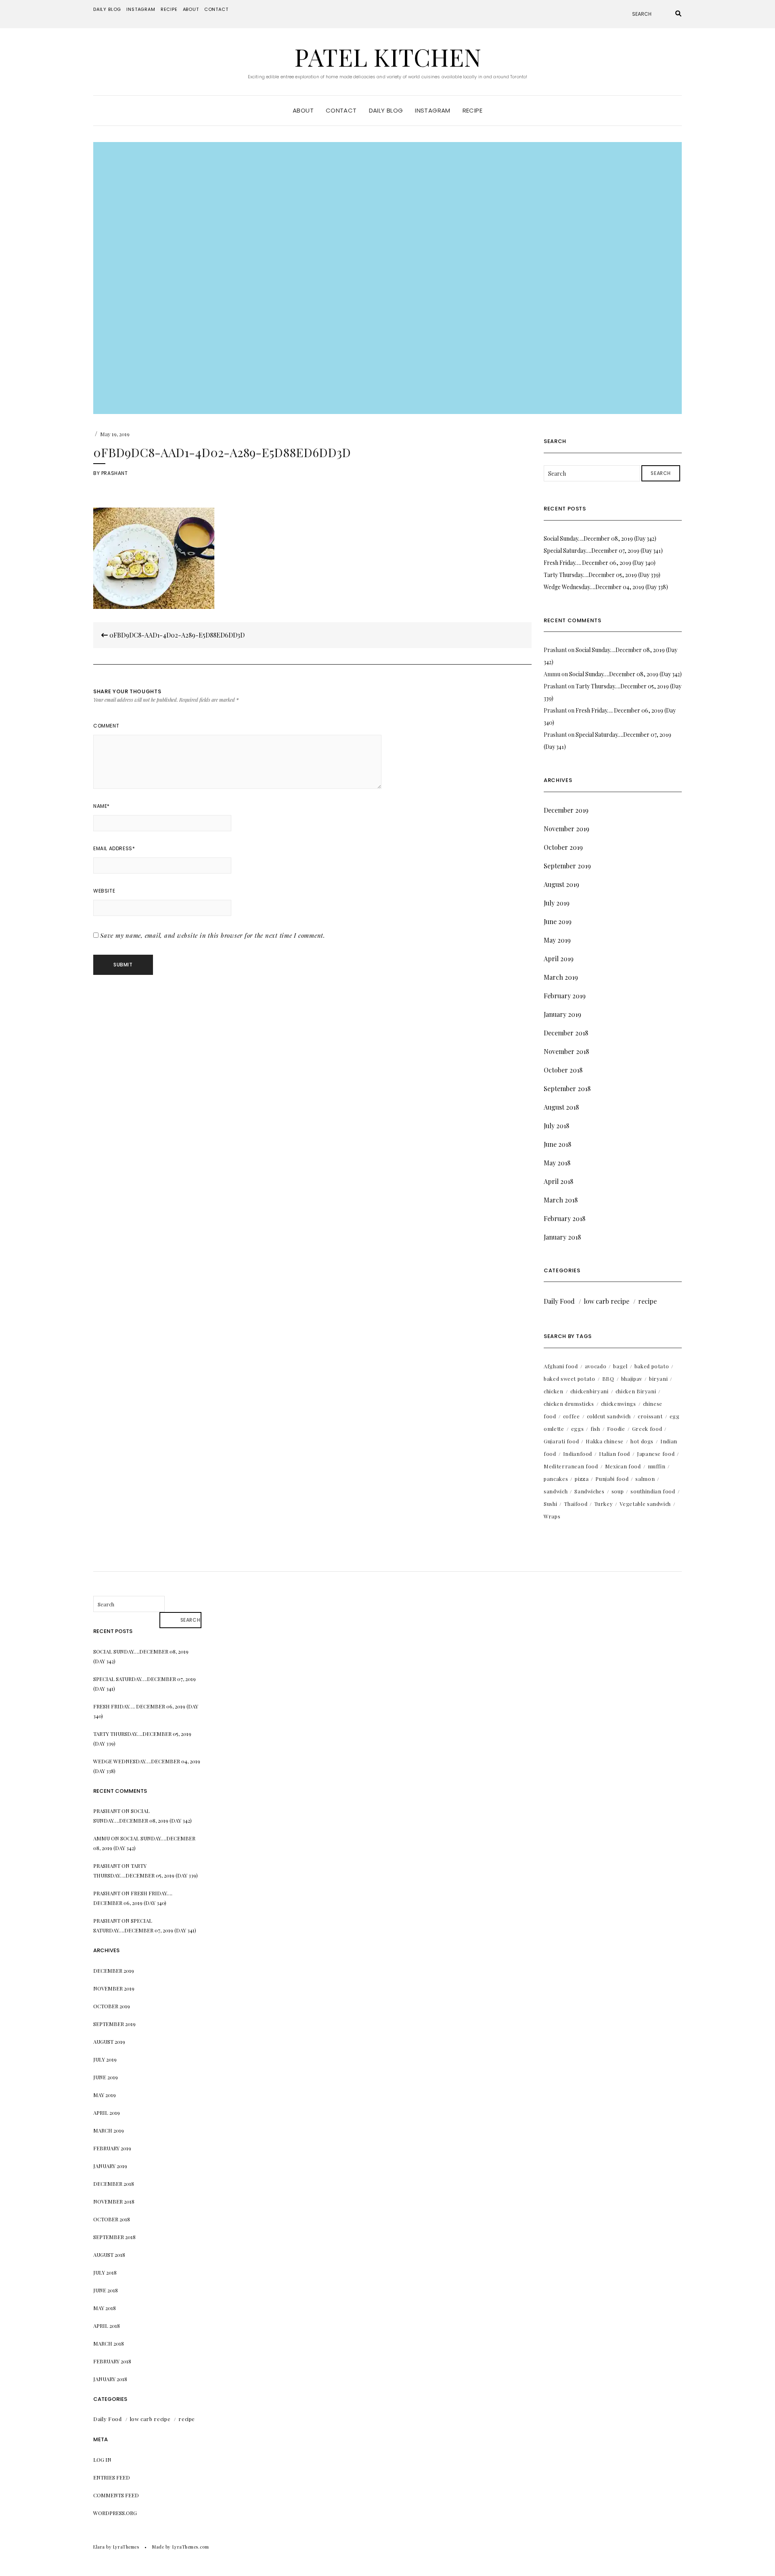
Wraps (552, 1516)
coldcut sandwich (609, 1416)
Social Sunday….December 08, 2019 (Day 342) (600, 538)
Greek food (647, 1429)
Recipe (169, 9)
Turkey (603, 1504)
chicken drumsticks (569, 1404)
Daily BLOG (107, 9)
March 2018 (561, 1200)
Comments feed (116, 2495)
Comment (106, 726)
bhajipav (632, 1379)
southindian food (653, 1491)
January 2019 (562, 1014)
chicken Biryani (636, 1391)
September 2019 (567, 866)
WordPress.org (115, 2513)
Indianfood (578, 1454)
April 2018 (558, 1181)
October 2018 (563, 1070)
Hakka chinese (604, 1441)
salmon (645, 1479)
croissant (650, 1416)
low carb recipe (606, 1301)
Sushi (550, 1504)
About (191, 9)
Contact (216, 9)
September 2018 (567, 1088)
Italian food (615, 1454)
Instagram (141, 9)
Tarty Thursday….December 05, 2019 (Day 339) (602, 575)
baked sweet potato (570, 1379)
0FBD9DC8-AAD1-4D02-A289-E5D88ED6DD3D (176, 635)
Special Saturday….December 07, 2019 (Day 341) (603, 551)
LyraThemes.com (191, 2547)
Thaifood (576, 1504)
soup (618, 1491)
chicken (554, 1391)
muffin (657, 1466)
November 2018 (566, 1051)
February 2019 (565, 996)
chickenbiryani (590, 1391)
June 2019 (558, 921)
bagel (620, 1366)
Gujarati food (561, 1441)
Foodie (616, 1429)
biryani (659, 1379)
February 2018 (564, 1218)
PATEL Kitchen (388, 56)
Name (102, 806)
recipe (647, 1301)
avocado (596, 1366)
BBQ (608, 1379)
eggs (578, 1429)
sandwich (556, 1491)
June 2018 (557, 1144)
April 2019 (559, 959)
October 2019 (563, 847)
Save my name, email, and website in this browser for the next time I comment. (213, 935)
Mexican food (623, 1466)
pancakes (556, 1479)
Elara (99, 2547)
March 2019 (561, 977)
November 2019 (567, 829)
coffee (572, 1416)
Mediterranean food (571, 1466)
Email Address (114, 848)
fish (595, 1429)
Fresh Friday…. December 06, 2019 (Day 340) (600, 563)
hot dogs (642, 1441)
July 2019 (557, 903)
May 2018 (557, 1163)
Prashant (115, 473)
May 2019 (557, 940)
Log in (102, 2460)
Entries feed (112, 2477)
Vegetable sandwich (645, 1504)
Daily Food (559, 1301)
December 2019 (566, 810)
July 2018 (556, 1126)
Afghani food (561, 1366)
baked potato (652, 1366)
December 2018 (566, 1033)
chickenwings (619, 1404)
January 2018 (562, 1237)
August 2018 (561, 1107)
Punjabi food (612, 1479)
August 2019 (561, 884)
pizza (582, 1479)
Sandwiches (590, 1491)
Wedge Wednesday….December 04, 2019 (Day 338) (606, 587)
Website (104, 891)
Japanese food (656, 1454)
